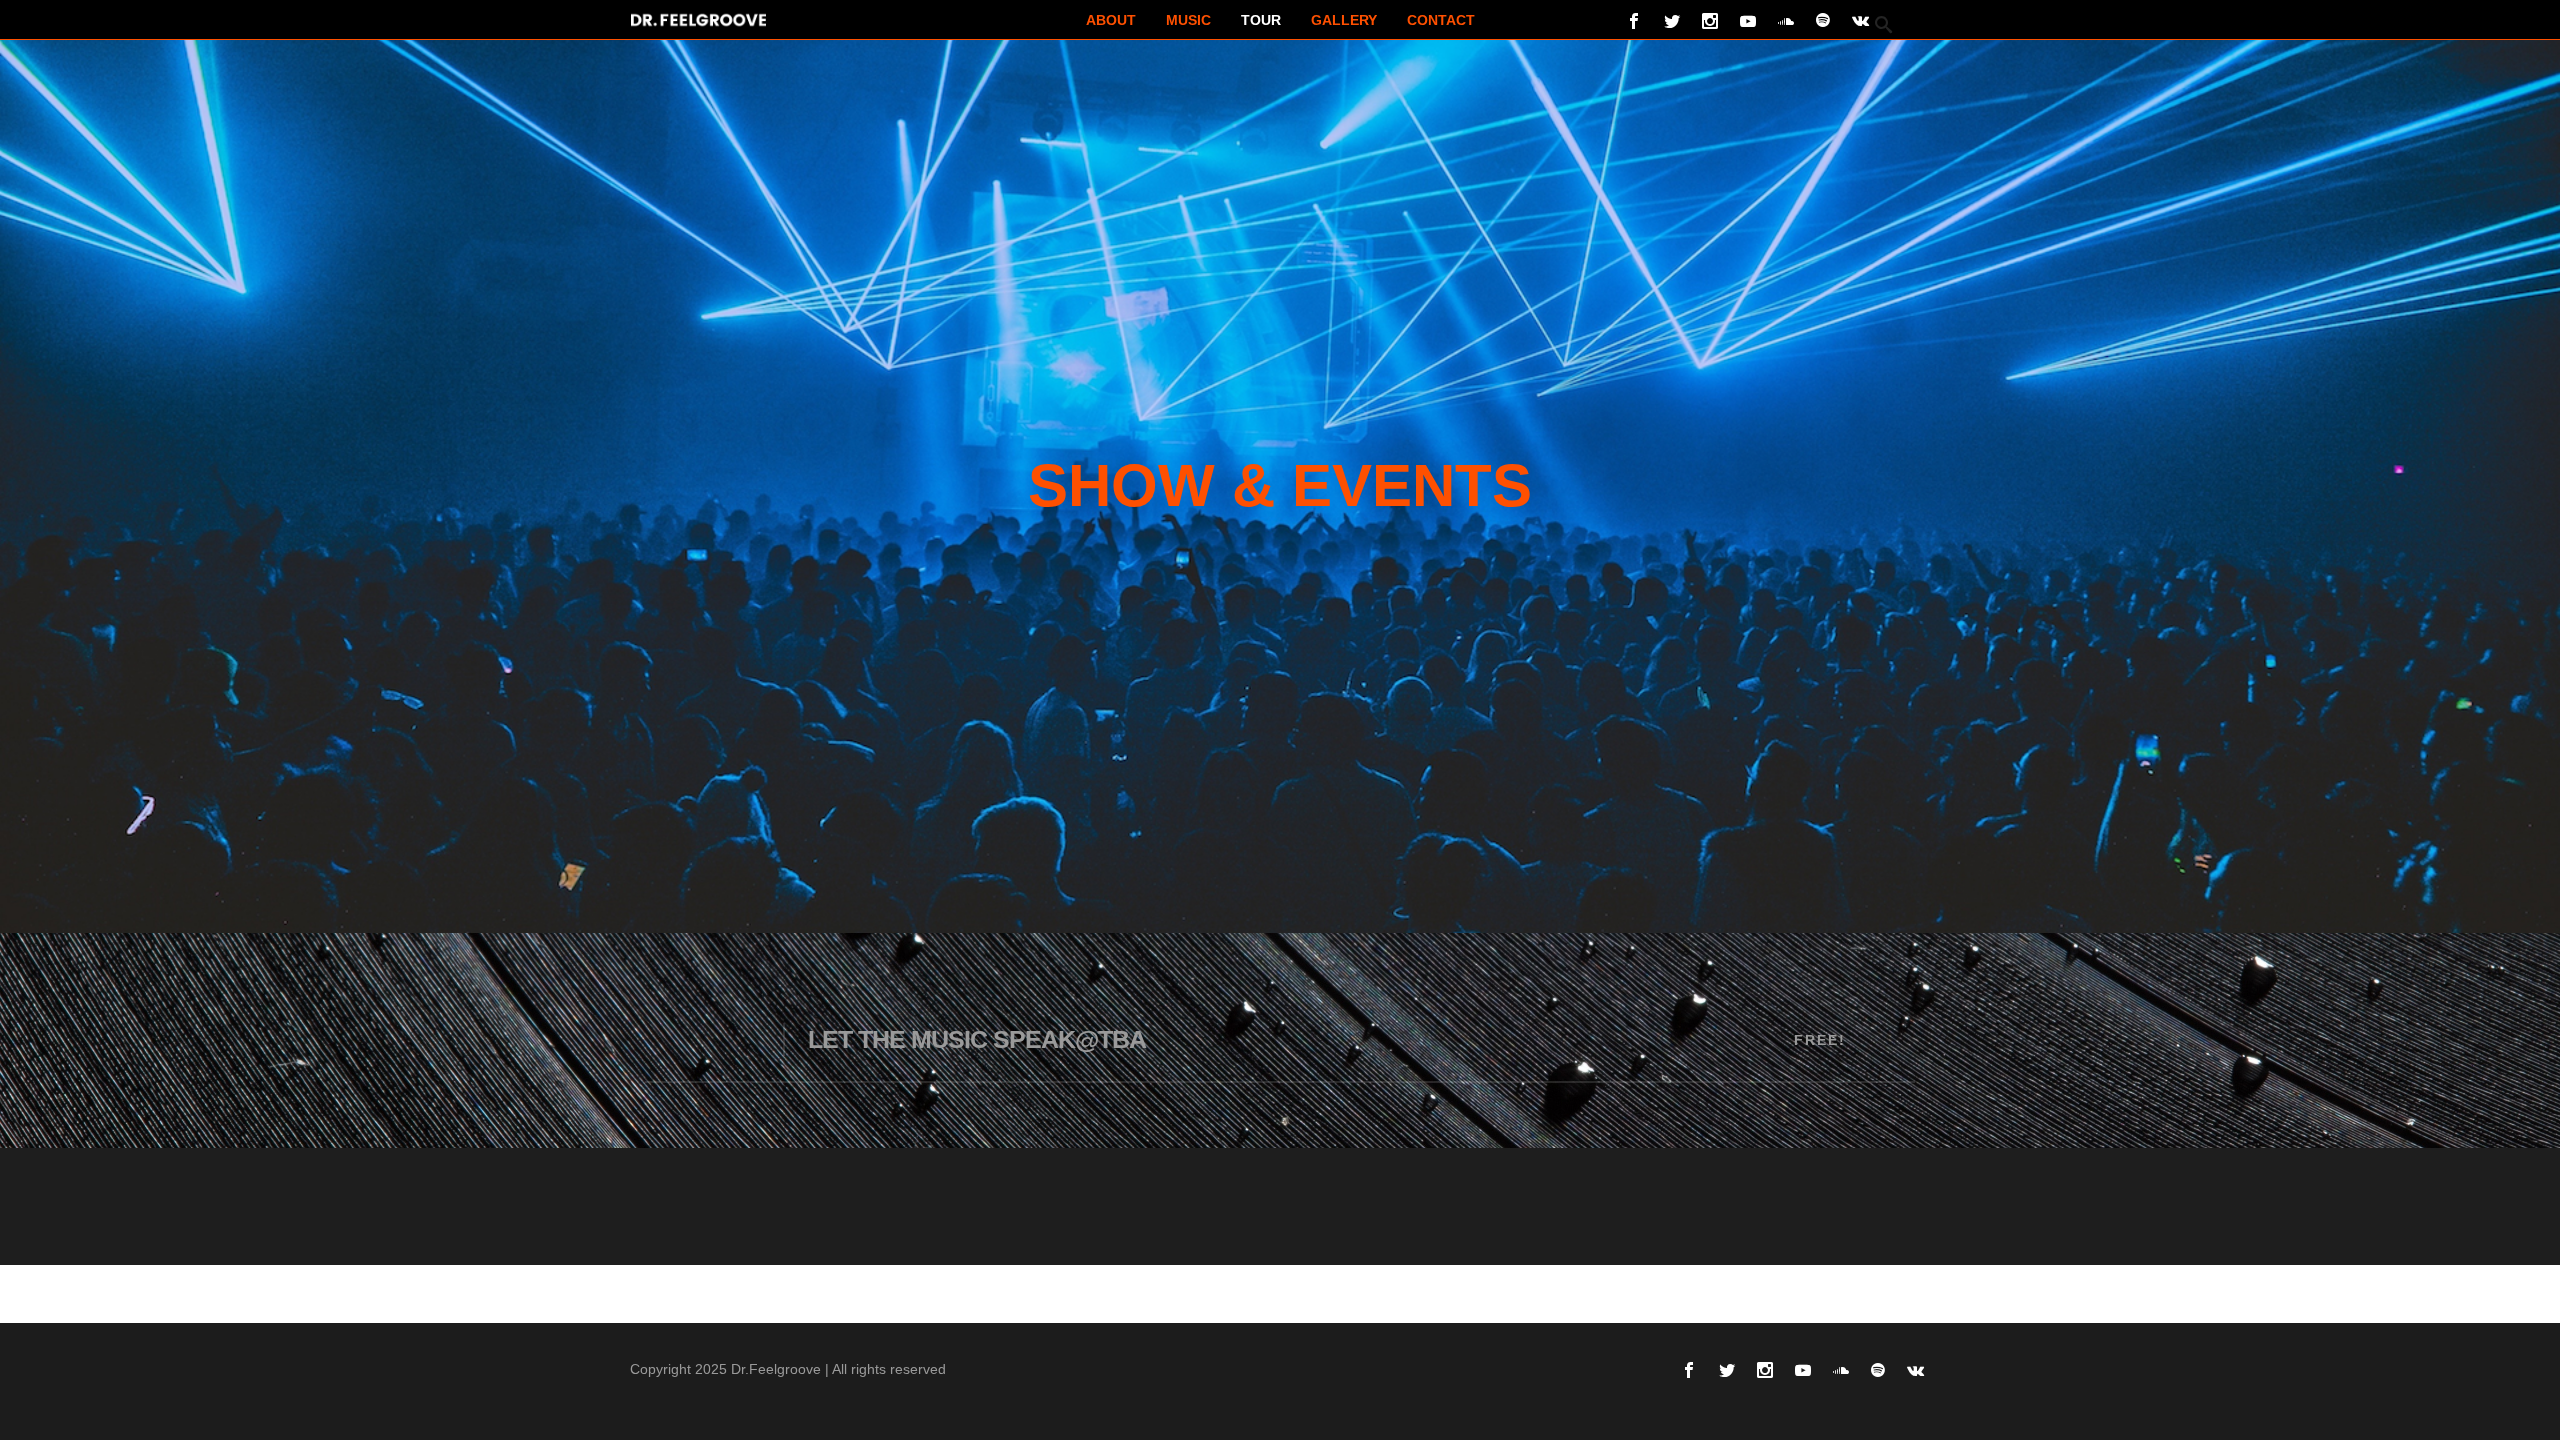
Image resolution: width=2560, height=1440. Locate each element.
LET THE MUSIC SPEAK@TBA (977, 1039)
